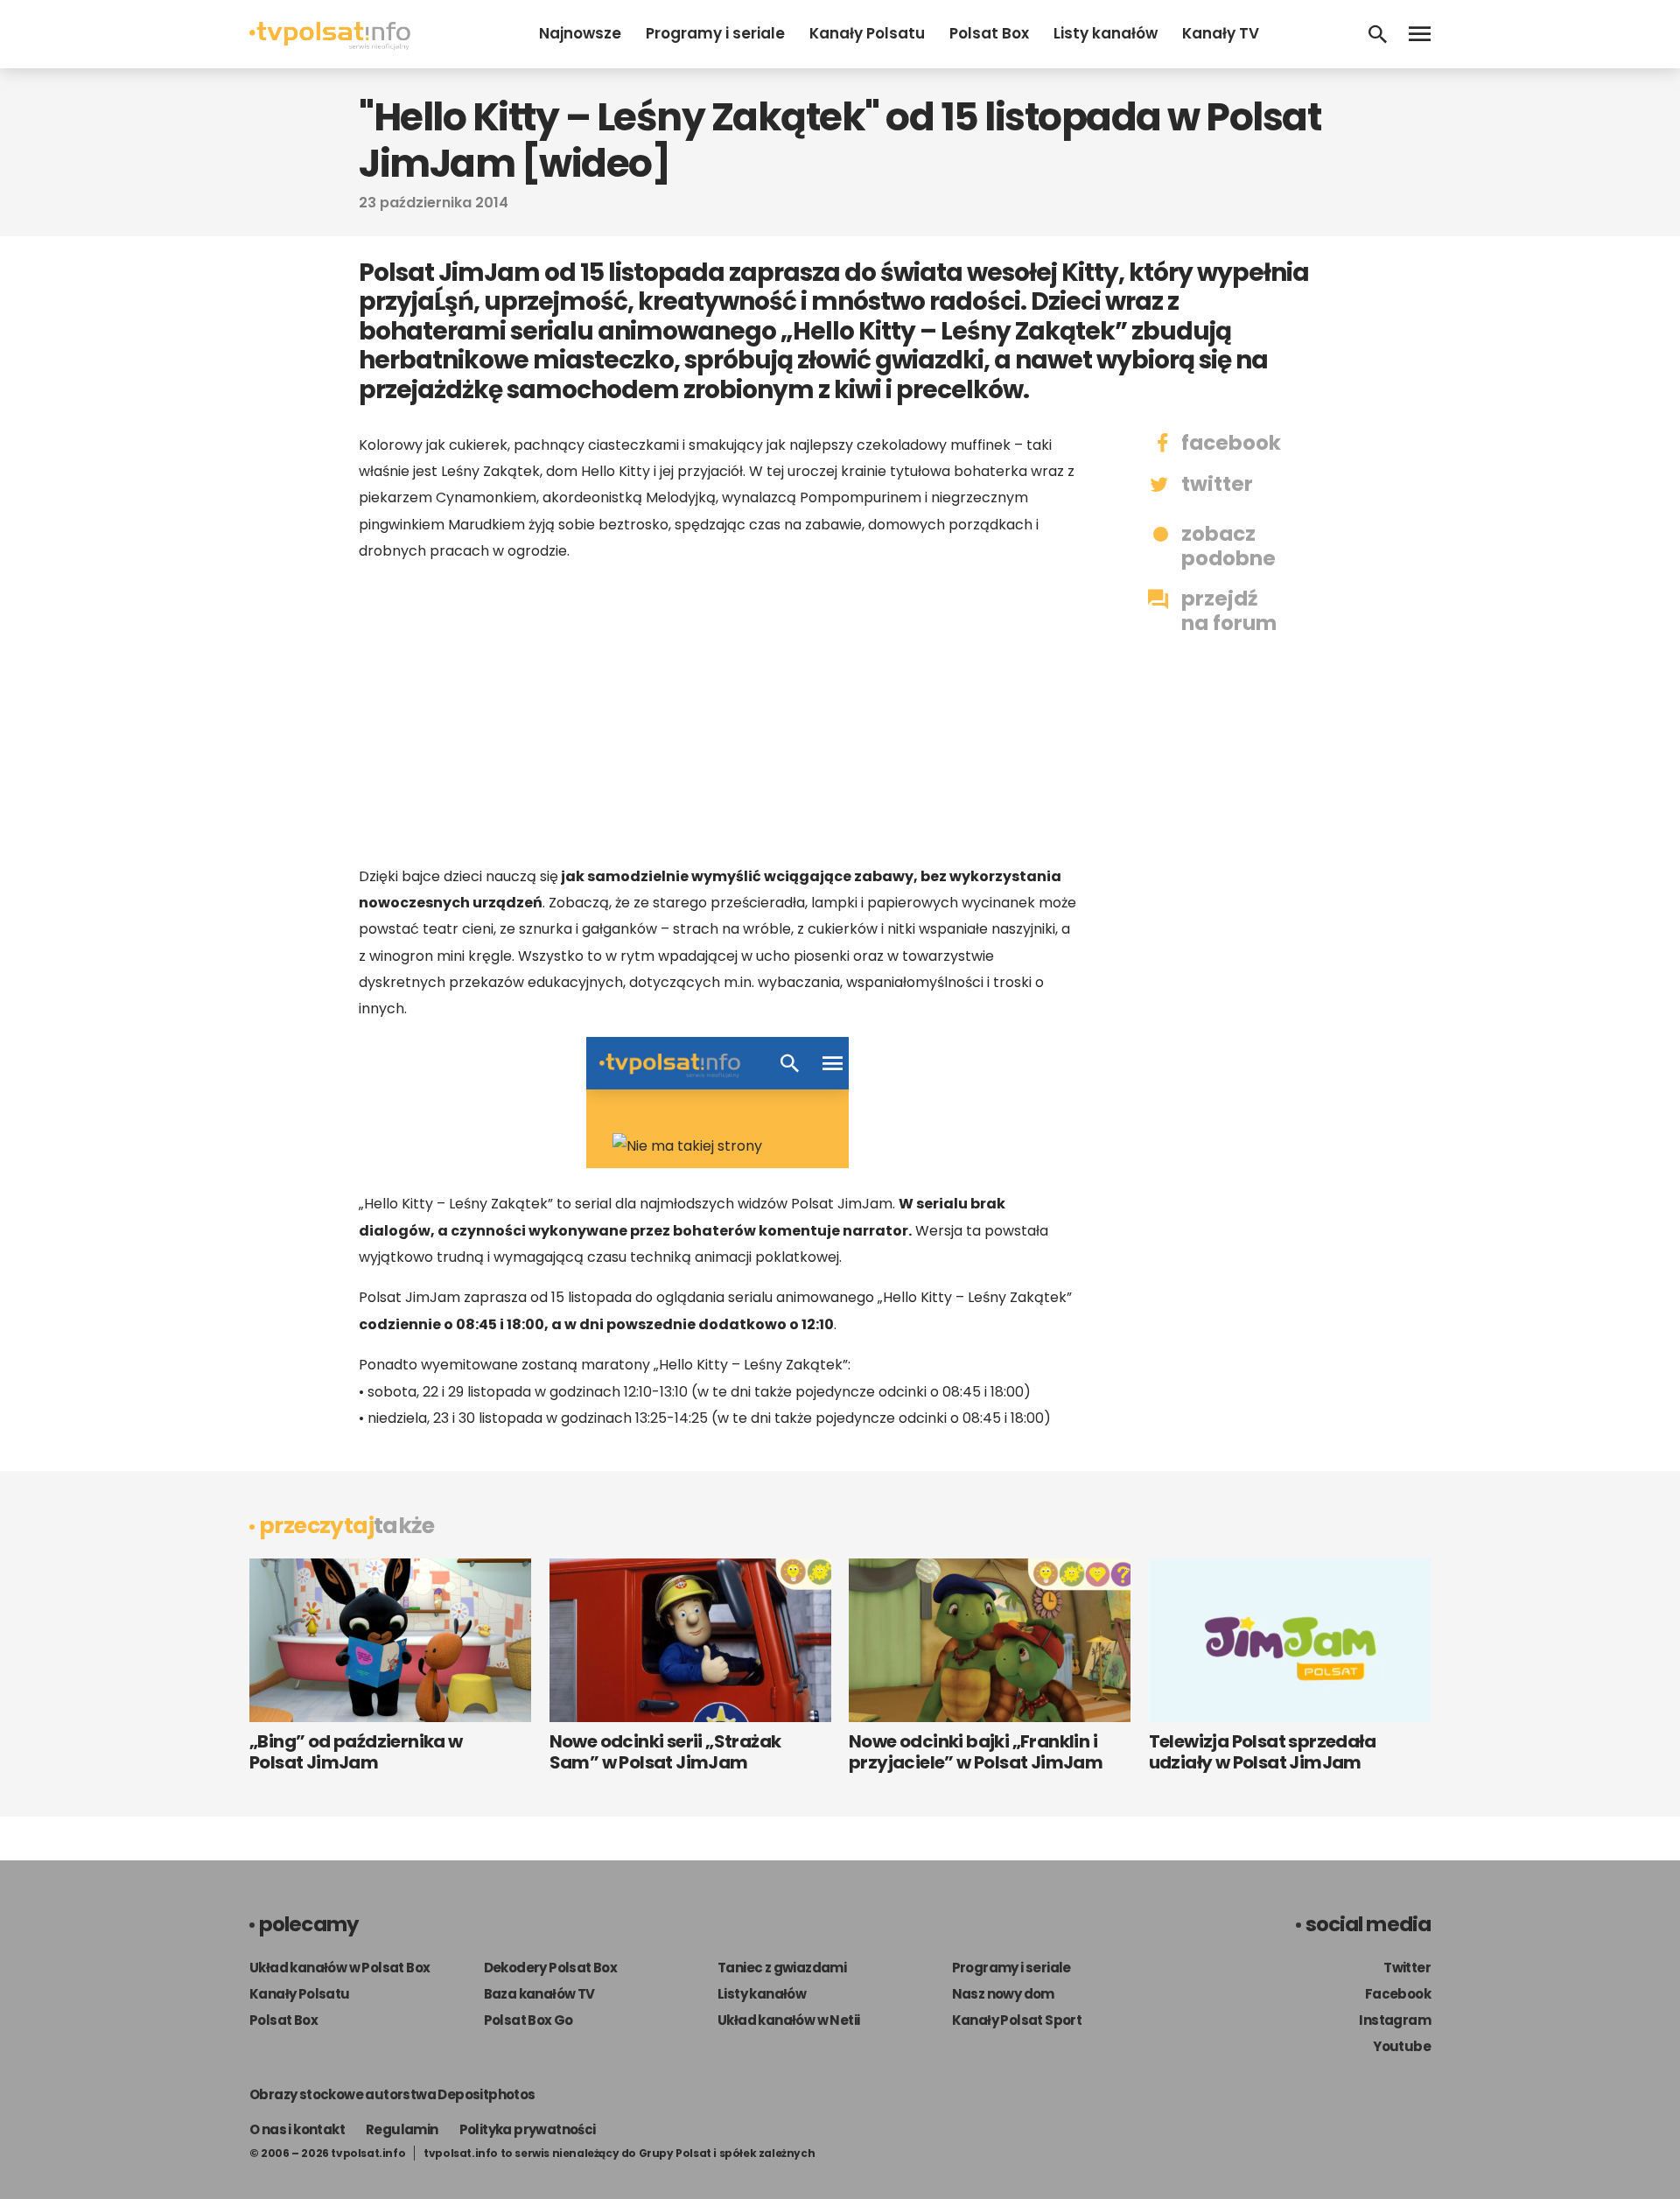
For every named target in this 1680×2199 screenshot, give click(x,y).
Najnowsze (580, 33)
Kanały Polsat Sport (1017, 2020)
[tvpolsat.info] (330, 45)
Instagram (1395, 2020)
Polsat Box (989, 33)
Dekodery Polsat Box (551, 1968)
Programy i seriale (715, 33)
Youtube (1402, 2046)
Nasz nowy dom (1003, 1994)
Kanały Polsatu (867, 33)
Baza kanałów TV (539, 1994)
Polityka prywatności (528, 2129)
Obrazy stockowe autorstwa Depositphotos (392, 2094)
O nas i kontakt (297, 2129)
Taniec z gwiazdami (782, 1968)
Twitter (1407, 1968)
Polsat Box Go (528, 2020)
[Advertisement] (717, 714)
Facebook (1398, 1994)
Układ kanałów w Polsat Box (339, 1968)
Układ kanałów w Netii (788, 2020)
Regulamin (402, 2129)
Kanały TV (1221, 33)
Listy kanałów (1106, 33)
